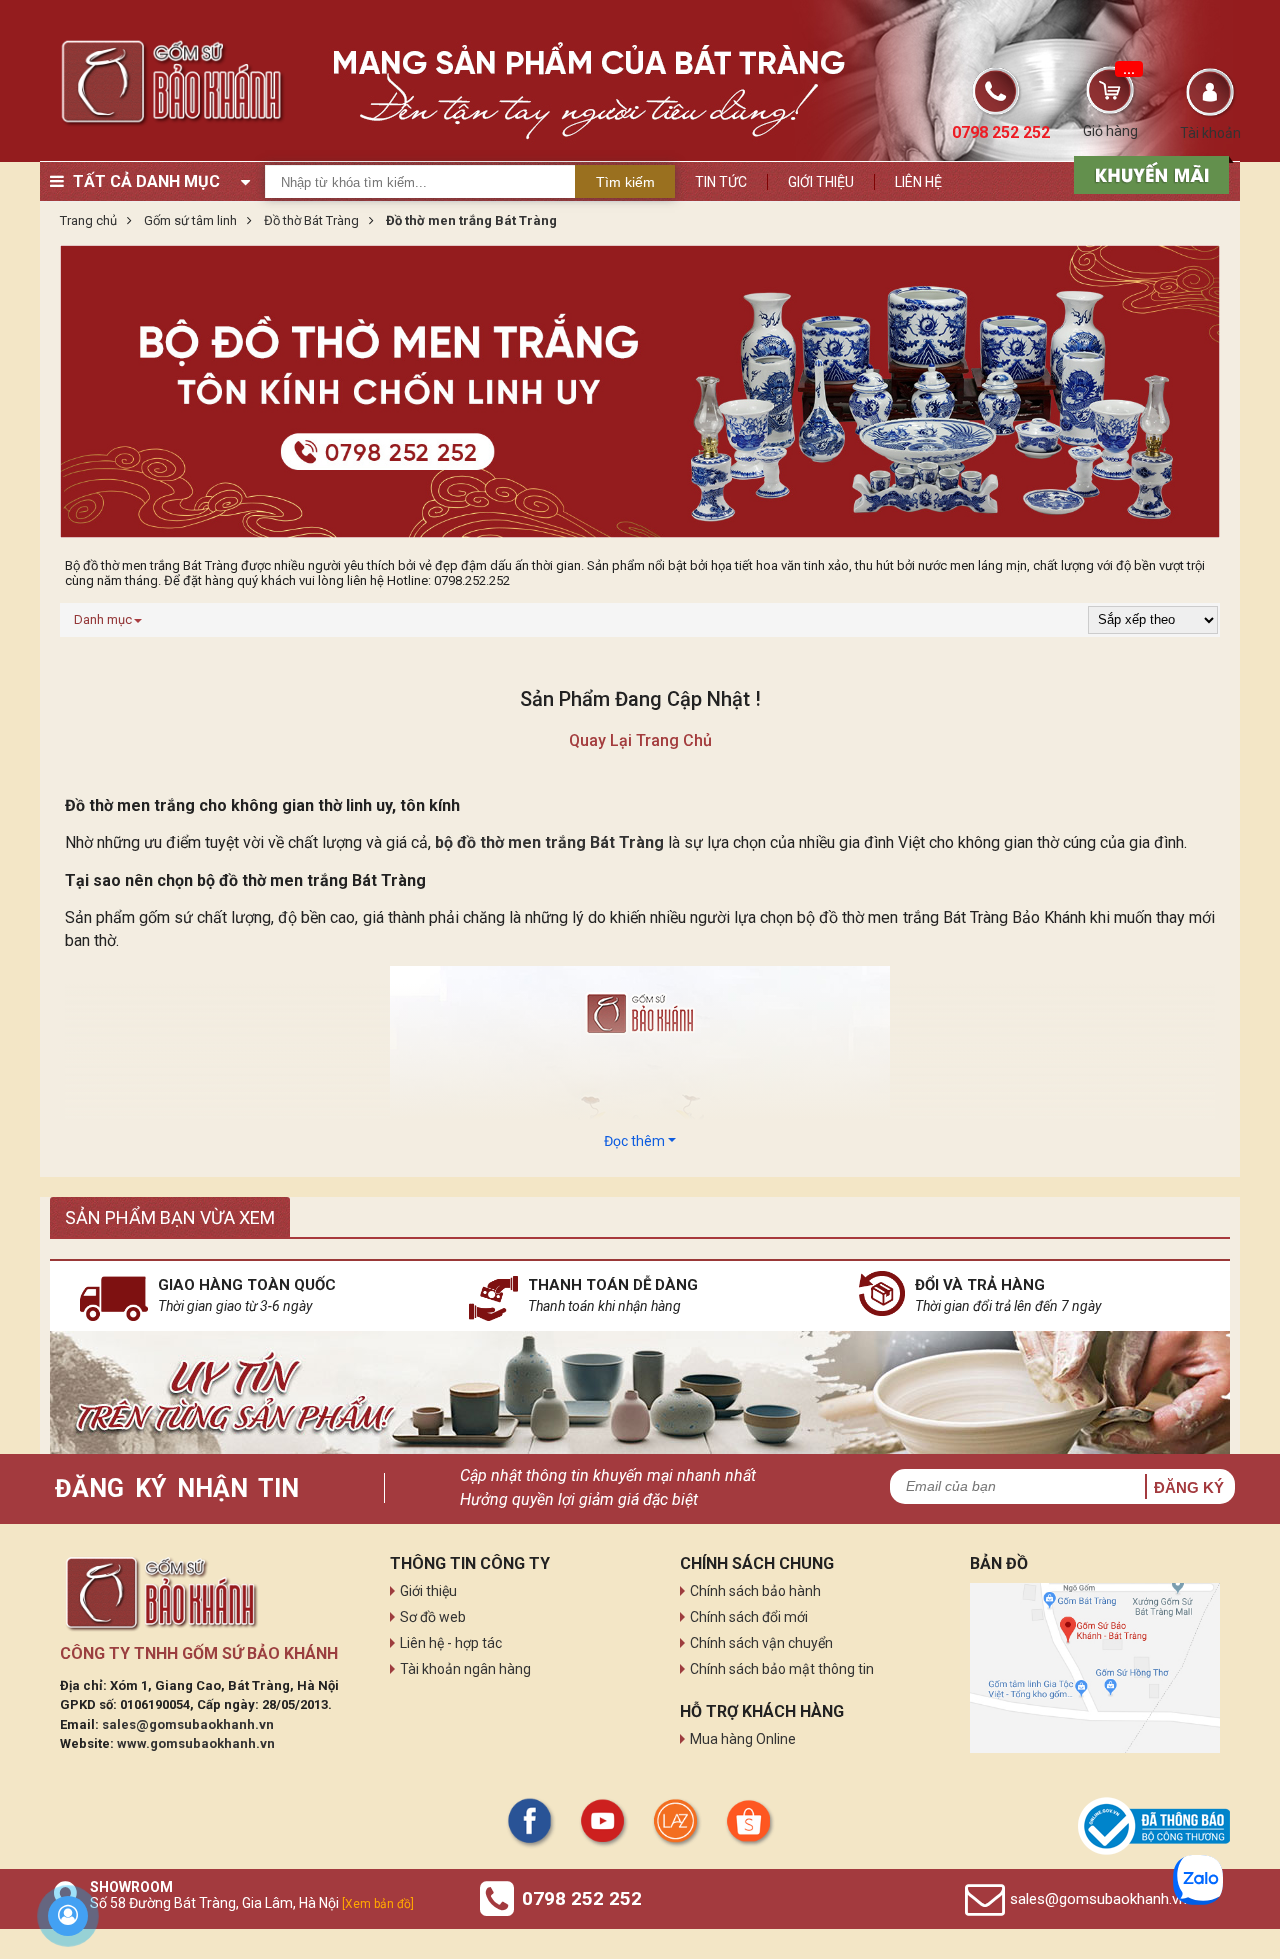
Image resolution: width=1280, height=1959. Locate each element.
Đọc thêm (636, 1141)
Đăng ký (1189, 1487)
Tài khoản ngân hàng (465, 1669)
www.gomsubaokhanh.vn (196, 1743)
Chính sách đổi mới (749, 1617)
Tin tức (721, 182)
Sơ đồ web (433, 1617)
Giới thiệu (821, 182)
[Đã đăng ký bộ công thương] (1154, 1826)
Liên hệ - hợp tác (451, 1643)
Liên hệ (918, 182)
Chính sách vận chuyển (761, 1643)
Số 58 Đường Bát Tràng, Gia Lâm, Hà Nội (252, 1903)
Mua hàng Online (743, 1739)
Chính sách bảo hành (755, 1591)
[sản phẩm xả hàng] (1148, 173)
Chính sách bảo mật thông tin (782, 1669)
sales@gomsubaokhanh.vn (188, 1724)
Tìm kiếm (625, 182)
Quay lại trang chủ (640, 740)
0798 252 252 (582, 1898)
